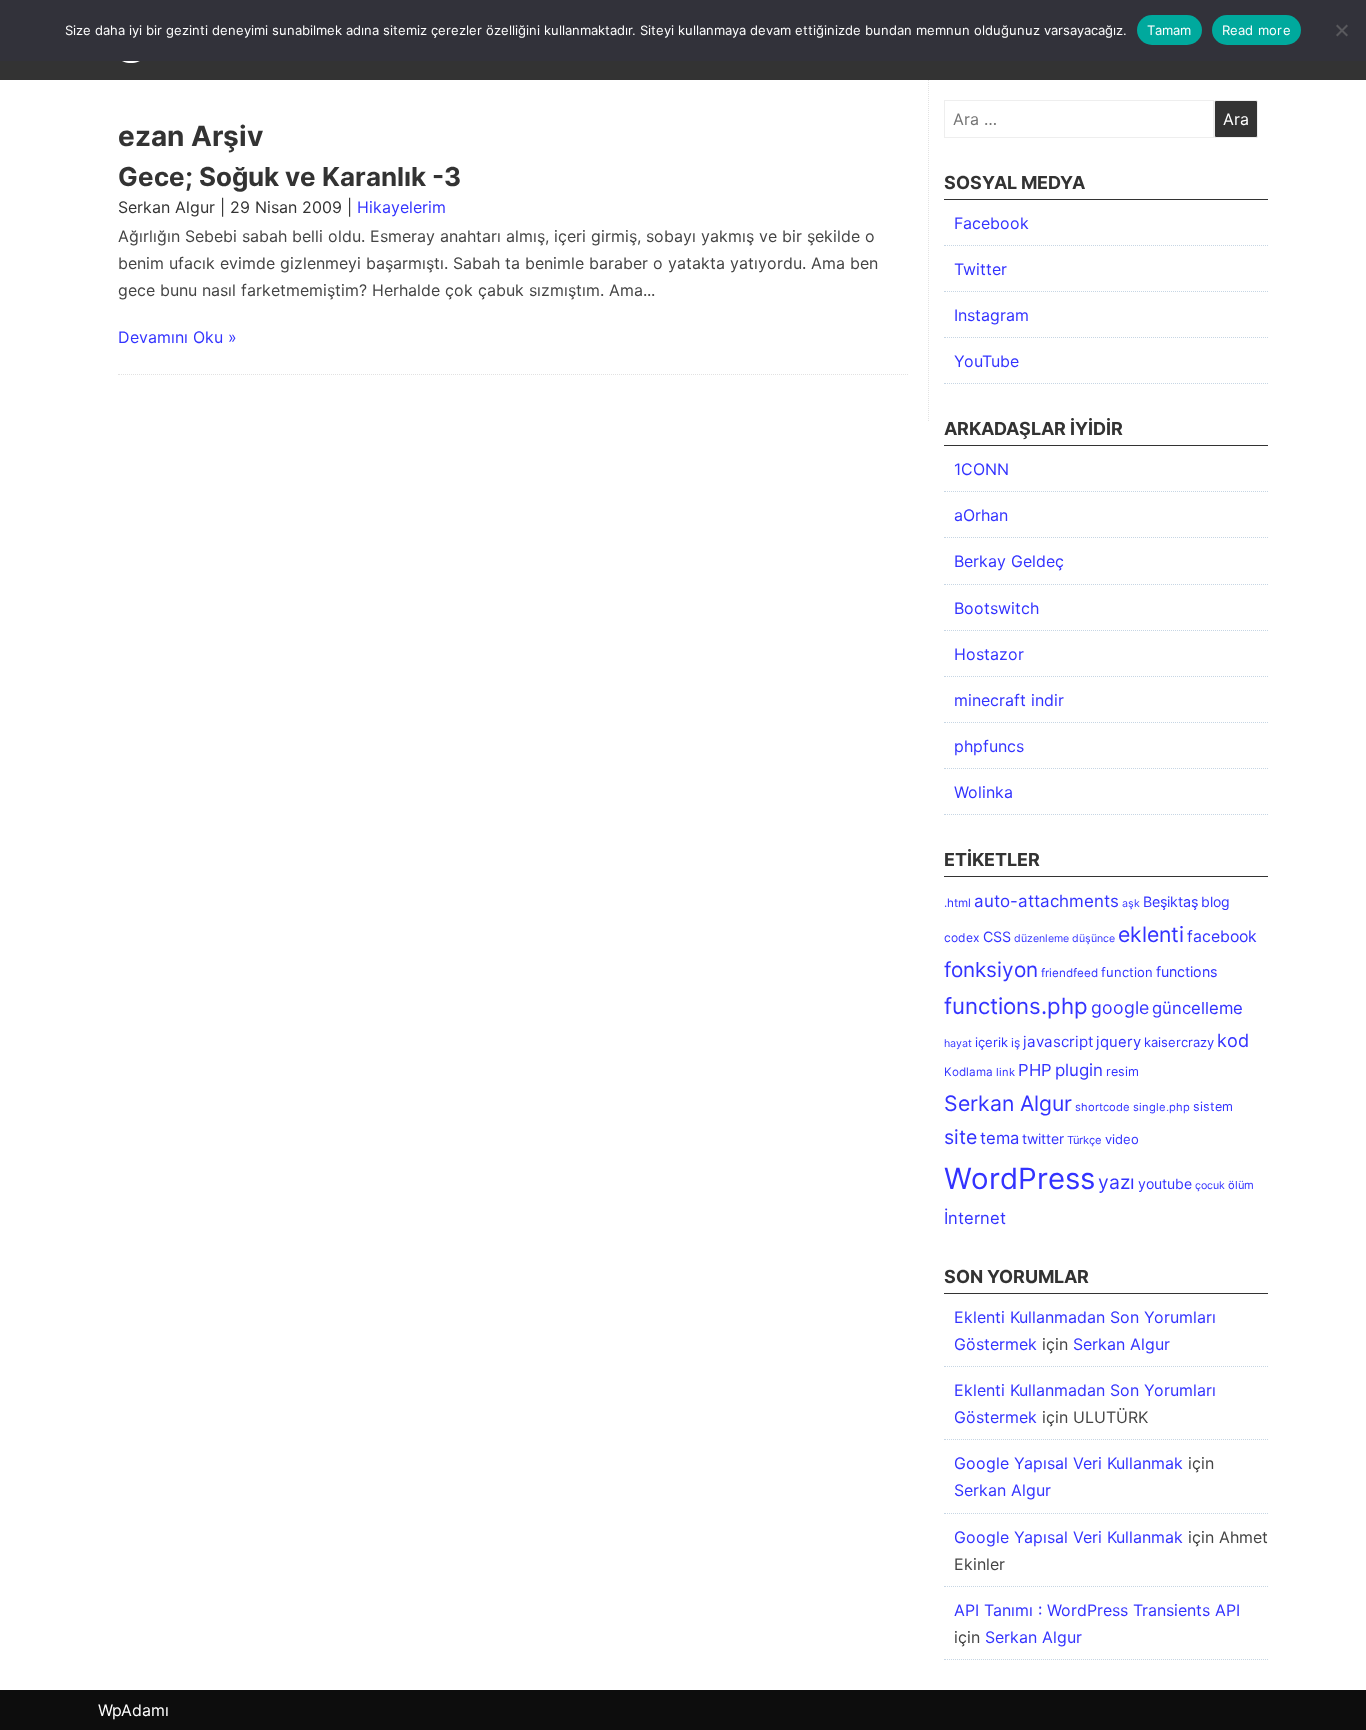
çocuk (1210, 1185)
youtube (1165, 1183)
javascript (1058, 1041)
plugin (1079, 1070)
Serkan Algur (1008, 1103)
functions (1186, 971)
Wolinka (983, 792)
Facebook (991, 223)
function (1127, 972)
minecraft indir (1009, 700)
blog (1215, 901)
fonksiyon (991, 969)
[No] (1341, 30)
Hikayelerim (401, 207)
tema (999, 1138)
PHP (1035, 1070)
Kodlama (968, 1072)
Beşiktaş (1170, 901)
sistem (1213, 1106)
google (1120, 1007)
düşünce (1093, 938)
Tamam (1169, 30)
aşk (1131, 903)
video (1122, 1139)
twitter (1043, 1138)
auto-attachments (1046, 901)
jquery (1118, 1042)
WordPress (1019, 1178)
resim (1122, 1071)
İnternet (975, 1218)
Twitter (980, 269)
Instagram (991, 315)
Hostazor (989, 654)
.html (957, 903)
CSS (997, 936)
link (1005, 1072)
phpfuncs (989, 746)
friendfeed (1069, 973)
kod (1233, 1040)
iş (1015, 1042)
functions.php (1016, 1005)
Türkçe (1084, 1140)
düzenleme (1041, 938)
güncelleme (1197, 1008)
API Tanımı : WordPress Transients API (1097, 1610)
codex (962, 937)
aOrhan (981, 515)
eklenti (1151, 934)
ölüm (1241, 1185)
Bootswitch (996, 608)
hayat (958, 1043)
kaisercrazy (1179, 1042)
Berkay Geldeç (1009, 561)
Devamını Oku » (177, 337)
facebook (1222, 936)
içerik (991, 1042)
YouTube (986, 361)
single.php (1161, 1107)
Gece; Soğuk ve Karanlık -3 (289, 176)
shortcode (1102, 1107)
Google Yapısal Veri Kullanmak (1068, 1463)
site (960, 1137)
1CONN (981, 469)
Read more (1256, 30)
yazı (1116, 1182)
